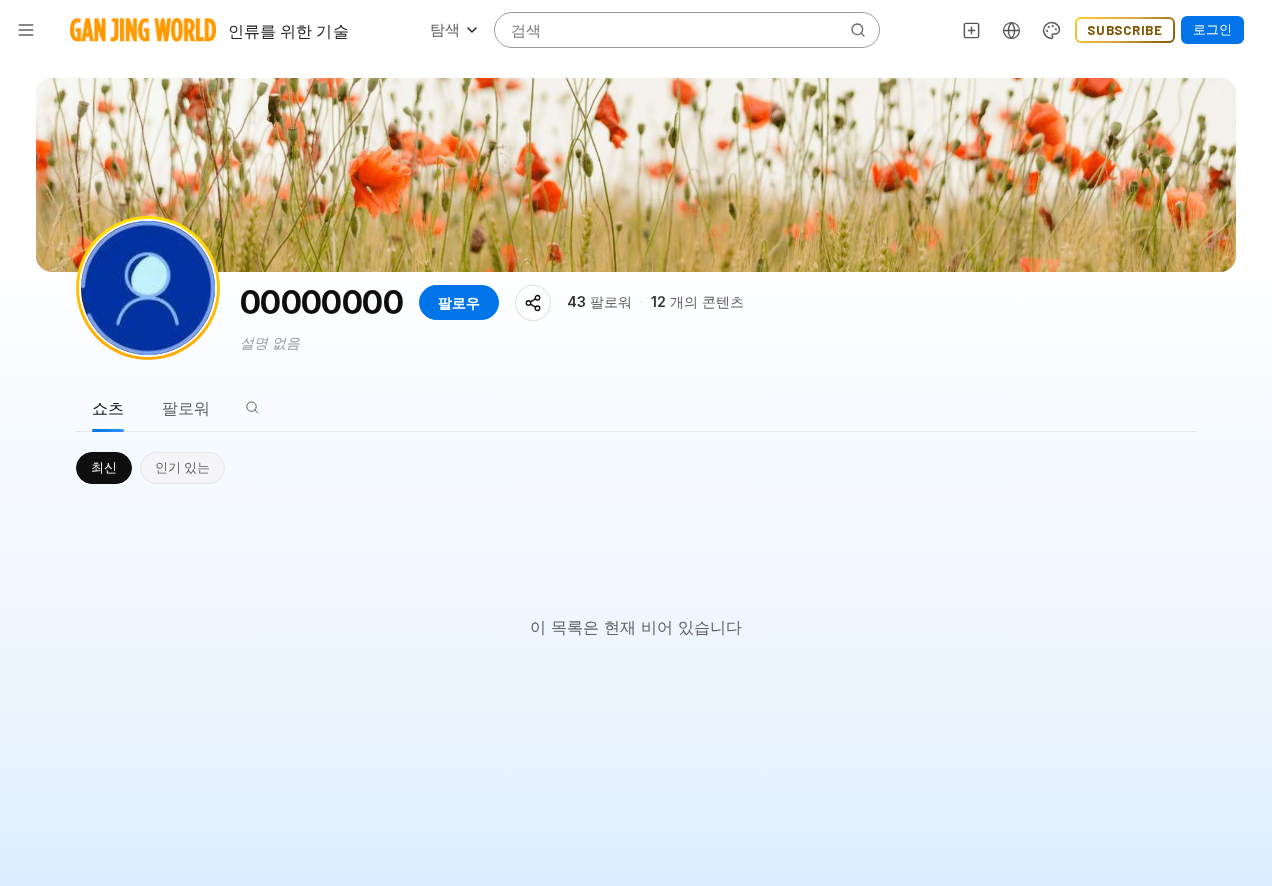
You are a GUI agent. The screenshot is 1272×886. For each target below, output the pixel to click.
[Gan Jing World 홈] (143, 30)
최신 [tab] (104, 467)
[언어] (1012, 30)
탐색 (445, 29)
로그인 (1212, 29)
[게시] (972, 30)
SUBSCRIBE (1125, 30)
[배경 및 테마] (1052, 30)
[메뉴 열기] (26, 30)
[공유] (533, 303)
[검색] (252, 408)
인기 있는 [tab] (182, 467)
